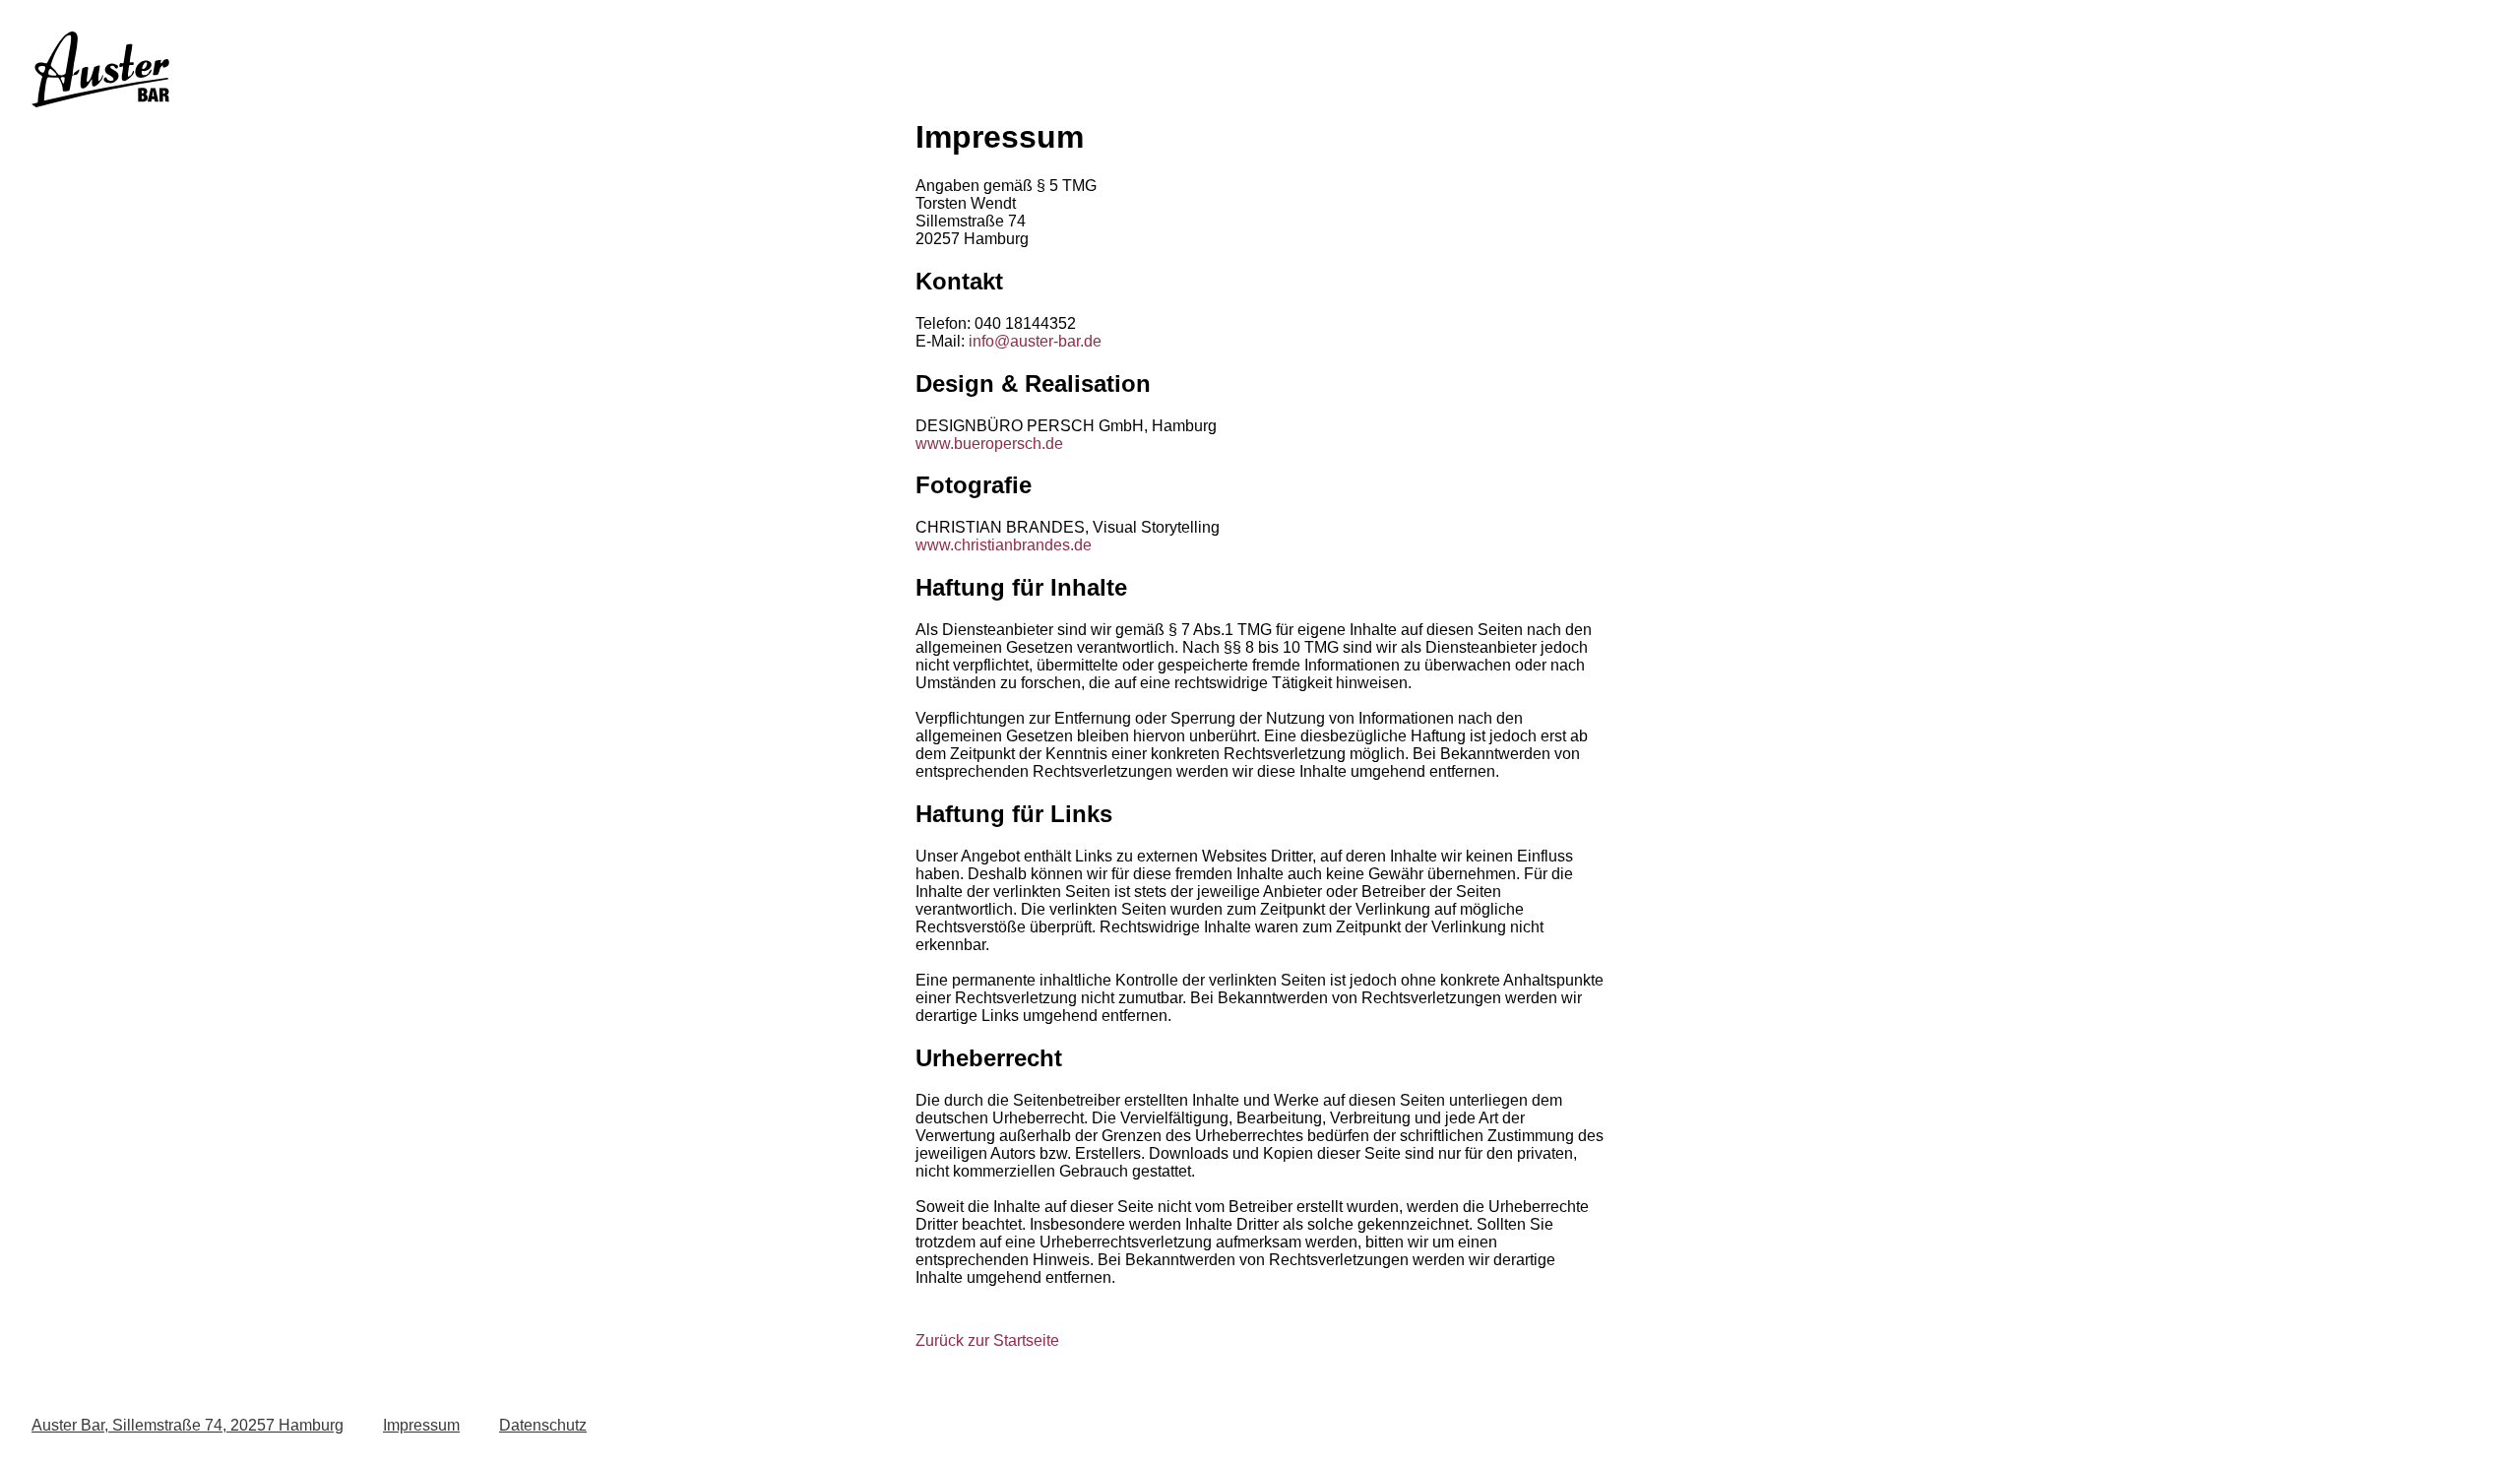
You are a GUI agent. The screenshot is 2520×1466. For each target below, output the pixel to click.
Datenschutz (543, 1425)
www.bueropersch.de (989, 444)
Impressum (421, 1425)
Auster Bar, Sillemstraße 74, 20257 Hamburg (188, 1425)
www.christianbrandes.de (1004, 545)
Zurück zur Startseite (987, 1340)
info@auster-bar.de (1035, 341)
